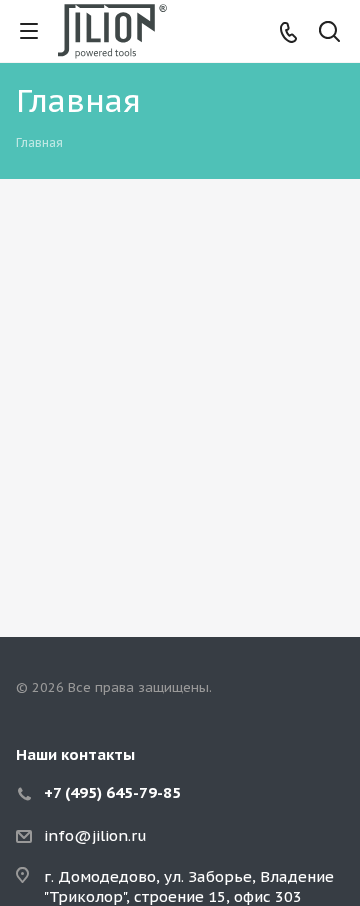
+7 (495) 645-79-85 (112, 792)
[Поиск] (329, 33)
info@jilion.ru (95, 835)
